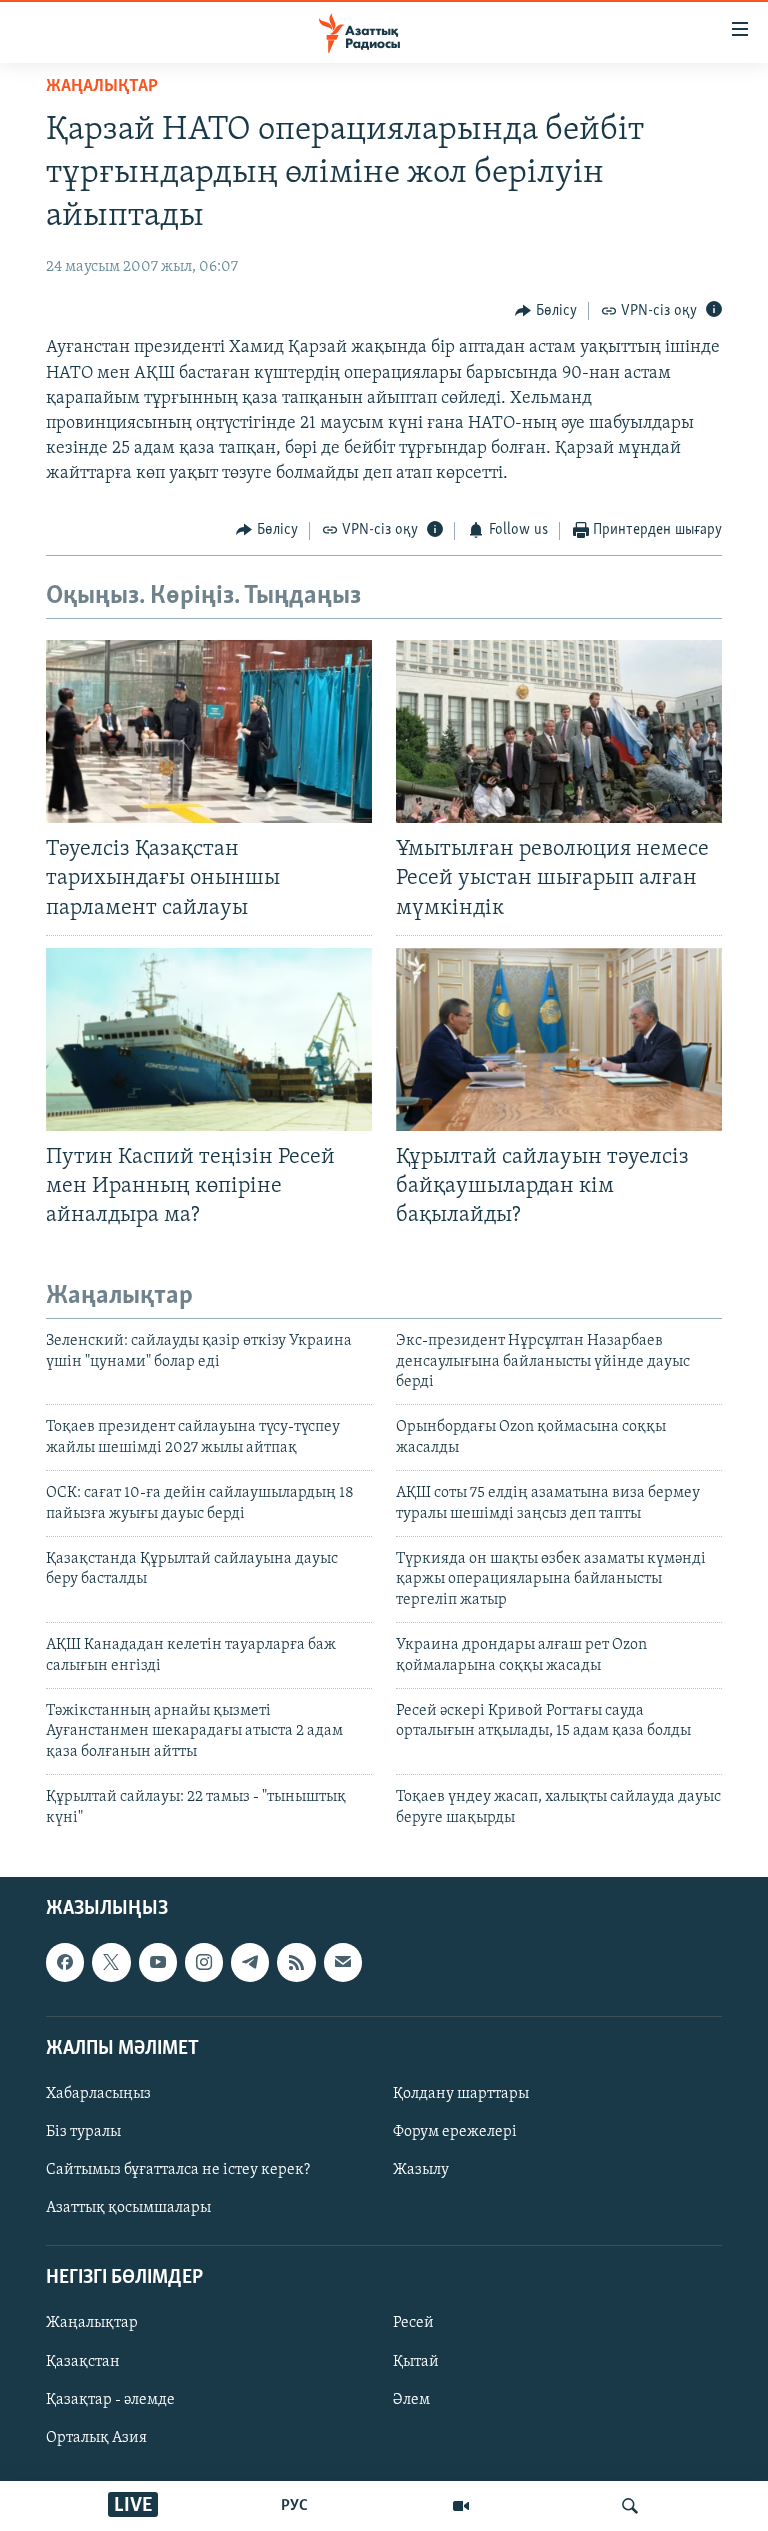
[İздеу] (630, 2506)
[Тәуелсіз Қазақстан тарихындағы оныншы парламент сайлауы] (209, 731)
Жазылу (421, 2170)
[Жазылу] (343, 1962)
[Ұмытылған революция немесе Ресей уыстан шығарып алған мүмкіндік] (559, 731)
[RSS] (296, 1962)
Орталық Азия (96, 2438)
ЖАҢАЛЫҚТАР (102, 87)
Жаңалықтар (92, 2323)
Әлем (411, 2400)
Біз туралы (83, 2132)
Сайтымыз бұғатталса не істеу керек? (178, 2170)
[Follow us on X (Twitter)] (111, 1962)
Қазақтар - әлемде (110, 2400)
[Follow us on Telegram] (250, 1962)
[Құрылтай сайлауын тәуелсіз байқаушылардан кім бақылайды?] (559, 1039)
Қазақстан (83, 2361)
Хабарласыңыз (98, 2094)
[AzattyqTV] (461, 2506)
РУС (294, 2506)
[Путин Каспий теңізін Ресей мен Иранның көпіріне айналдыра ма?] (209, 1039)
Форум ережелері (455, 2132)
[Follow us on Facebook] (65, 1962)
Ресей (413, 2323)
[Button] (546, 311)
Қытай (416, 2361)
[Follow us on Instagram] (204, 1962)
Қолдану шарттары (461, 2094)
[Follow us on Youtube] (158, 1962)
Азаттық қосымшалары (128, 2208)
